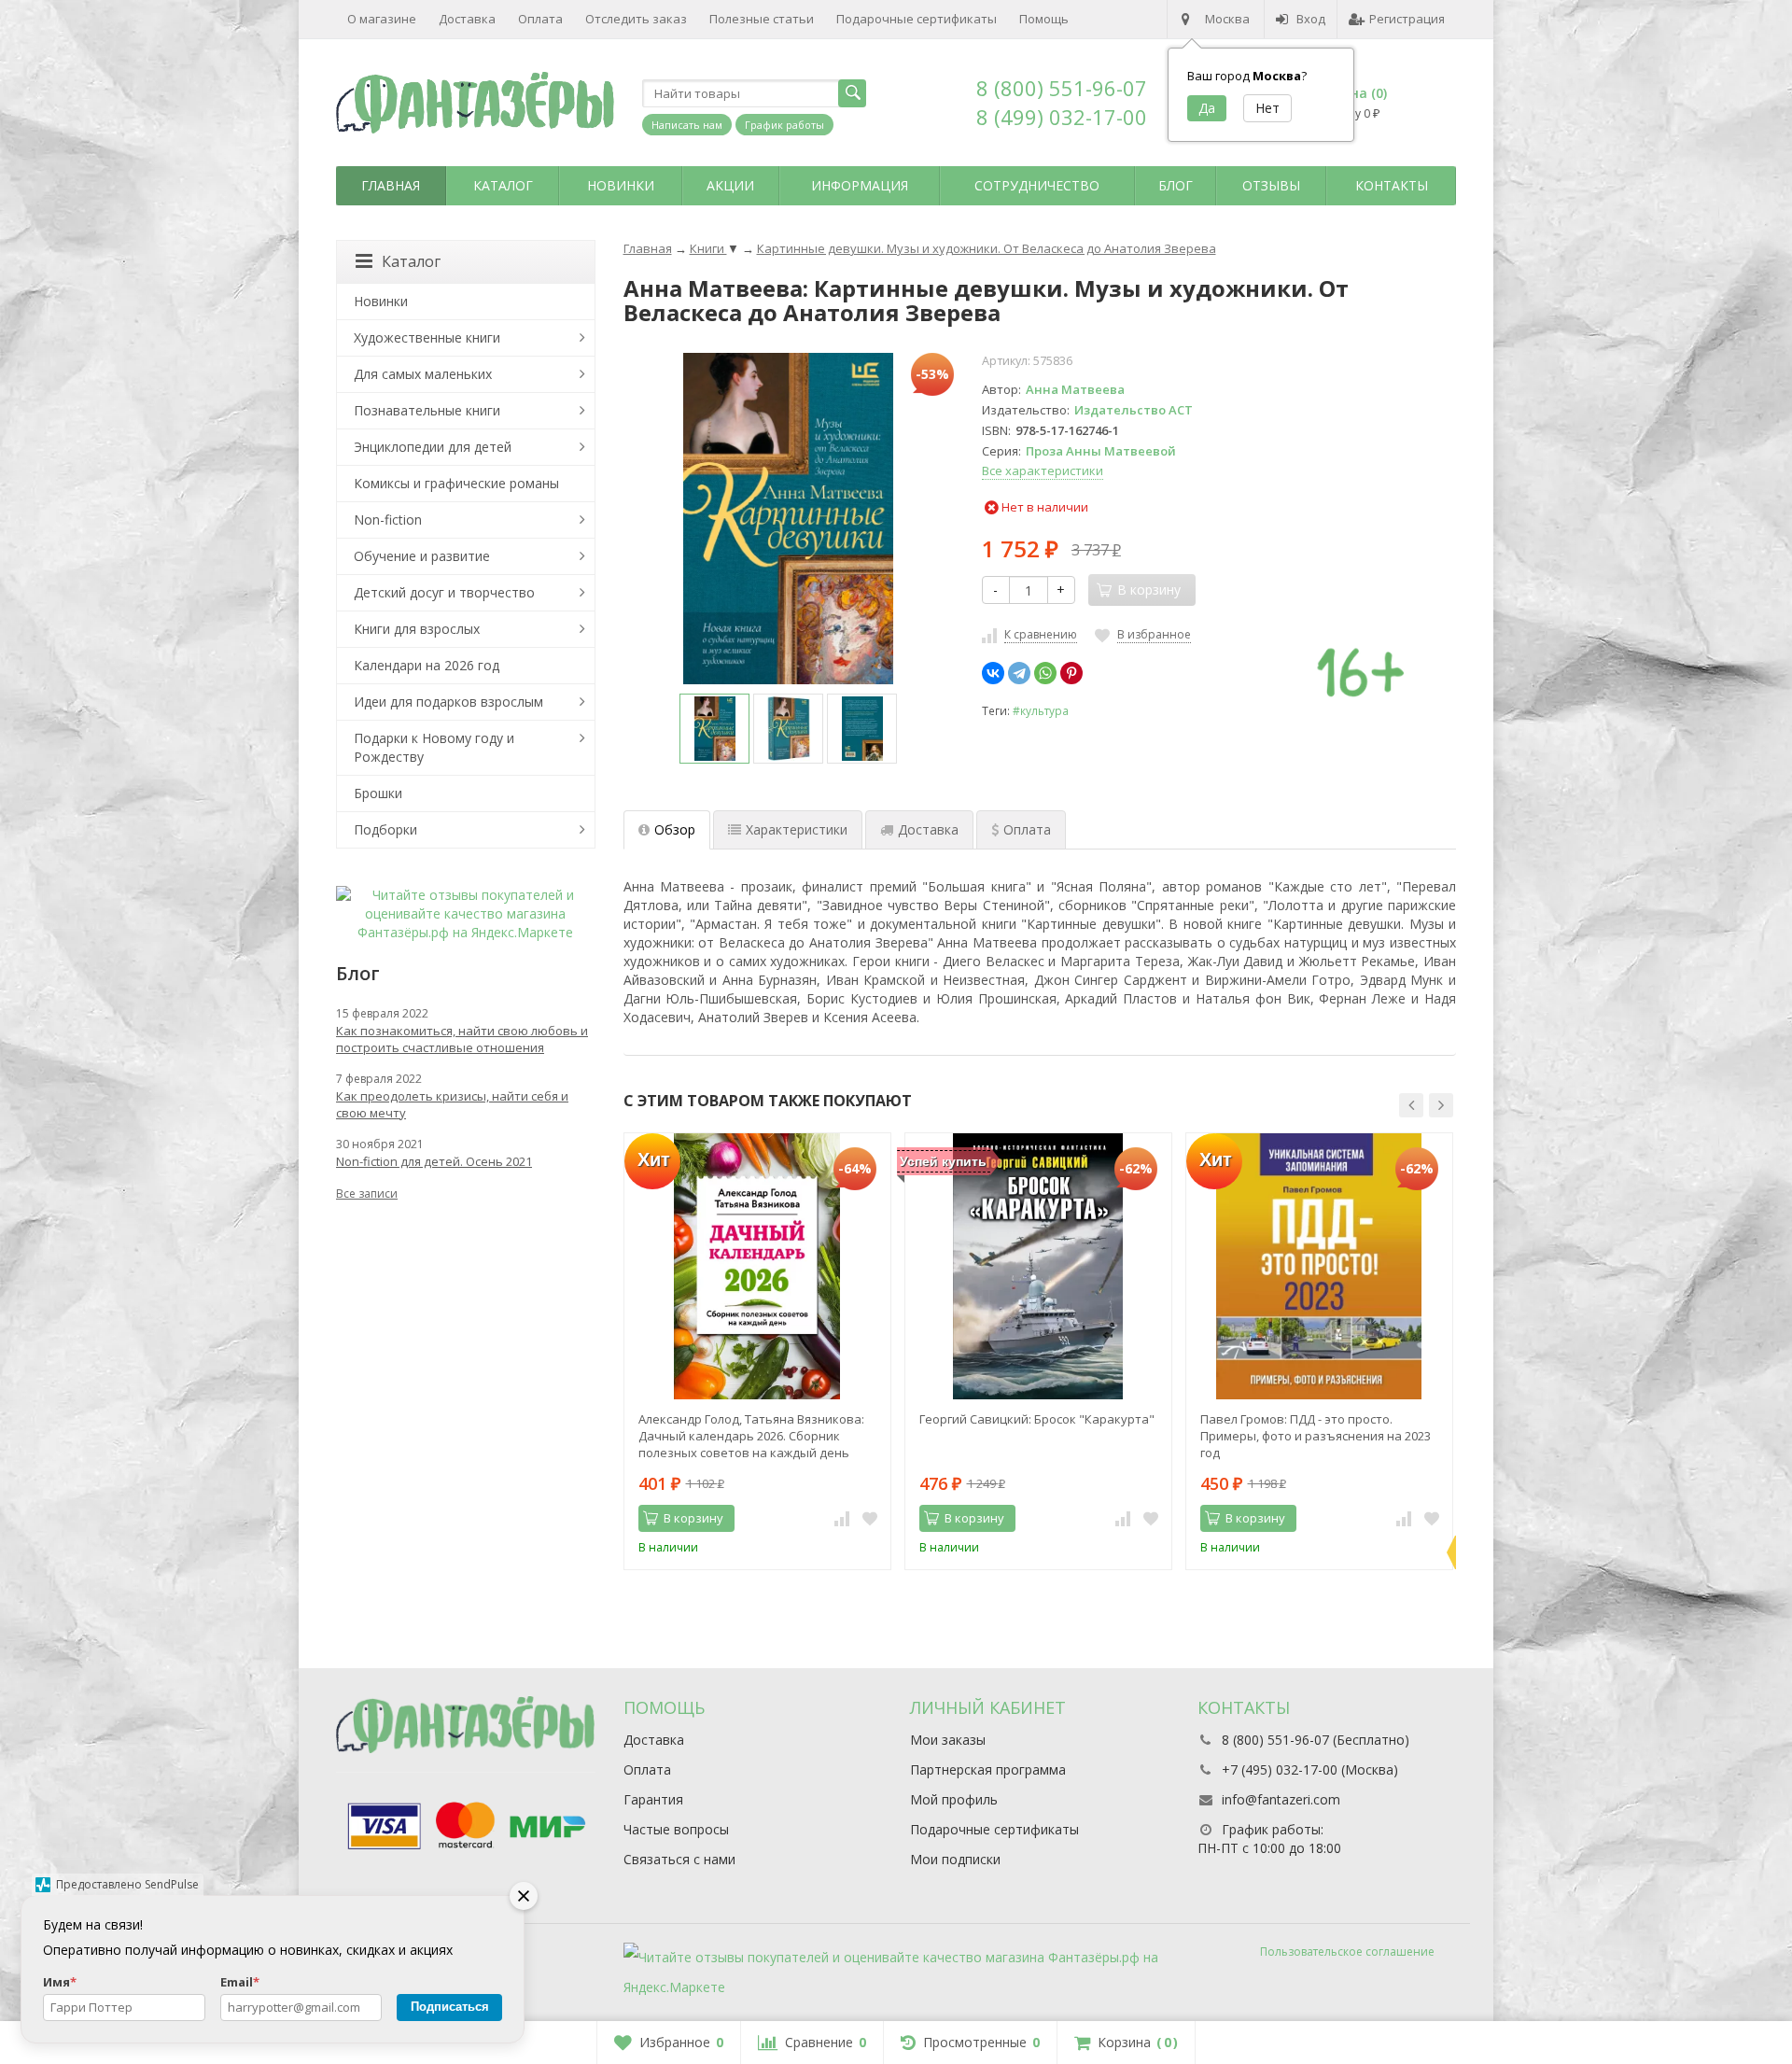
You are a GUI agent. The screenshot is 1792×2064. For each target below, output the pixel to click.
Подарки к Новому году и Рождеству (434, 747)
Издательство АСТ (1134, 410)
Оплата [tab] (1027, 829)
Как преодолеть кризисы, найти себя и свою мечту (452, 1104)
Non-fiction (388, 520)
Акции (730, 185)
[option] (714, 729)
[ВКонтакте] (993, 673)
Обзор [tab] (675, 829)
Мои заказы (948, 1740)
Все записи (367, 1193)
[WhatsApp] (1045, 673)
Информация (860, 185)
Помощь (1044, 19)
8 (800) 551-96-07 (1062, 88)
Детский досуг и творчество (444, 592)
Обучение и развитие (422, 556)
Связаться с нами (679, 1859)
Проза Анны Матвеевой (1101, 451)
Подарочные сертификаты (917, 19)
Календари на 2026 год (427, 665)
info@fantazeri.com (1281, 1799)
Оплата (540, 19)
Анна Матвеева (1075, 389)
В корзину (693, 1518)
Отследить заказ (636, 19)
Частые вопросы (676, 1829)
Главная (391, 185)
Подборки (385, 829)
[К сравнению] (842, 1519)
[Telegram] (1019, 673)
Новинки (621, 185)
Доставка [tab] (928, 829)
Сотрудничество (1037, 185)
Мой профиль (954, 1799)
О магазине (382, 19)
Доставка (467, 19)
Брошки (378, 793)
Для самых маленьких (423, 374)
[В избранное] (870, 1519)
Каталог (503, 185)
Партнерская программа (988, 1769)
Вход (1311, 19)
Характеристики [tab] (797, 829)
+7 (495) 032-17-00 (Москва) (1310, 1769)
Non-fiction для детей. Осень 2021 (434, 1161)
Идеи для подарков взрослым (448, 702)
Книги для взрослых (417, 629)
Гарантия (653, 1799)
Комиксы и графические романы (456, 483)
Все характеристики (1043, 470)
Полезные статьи (762, 19)
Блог (1176, 185)
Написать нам (687, 125)
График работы (784, 125)
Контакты (1392, 185)
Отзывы (1271, 185)
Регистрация (1407, 19)
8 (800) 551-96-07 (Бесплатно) (1316, 1740)
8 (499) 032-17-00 (1062, 117)
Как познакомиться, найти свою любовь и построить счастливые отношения (462, 1039)
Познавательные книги (427, 410)
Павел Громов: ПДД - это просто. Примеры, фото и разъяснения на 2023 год (1316, 1436)
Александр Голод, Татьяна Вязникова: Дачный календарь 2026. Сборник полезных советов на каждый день (751, 1436)
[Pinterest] (1071, 673)
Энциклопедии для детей (433, 447)
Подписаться (450, 2007)
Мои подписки (955, 1859)
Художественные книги (427, 337)
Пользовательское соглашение (1347, 1952)
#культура (1041, 710)
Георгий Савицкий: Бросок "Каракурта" (1037, 1419)
